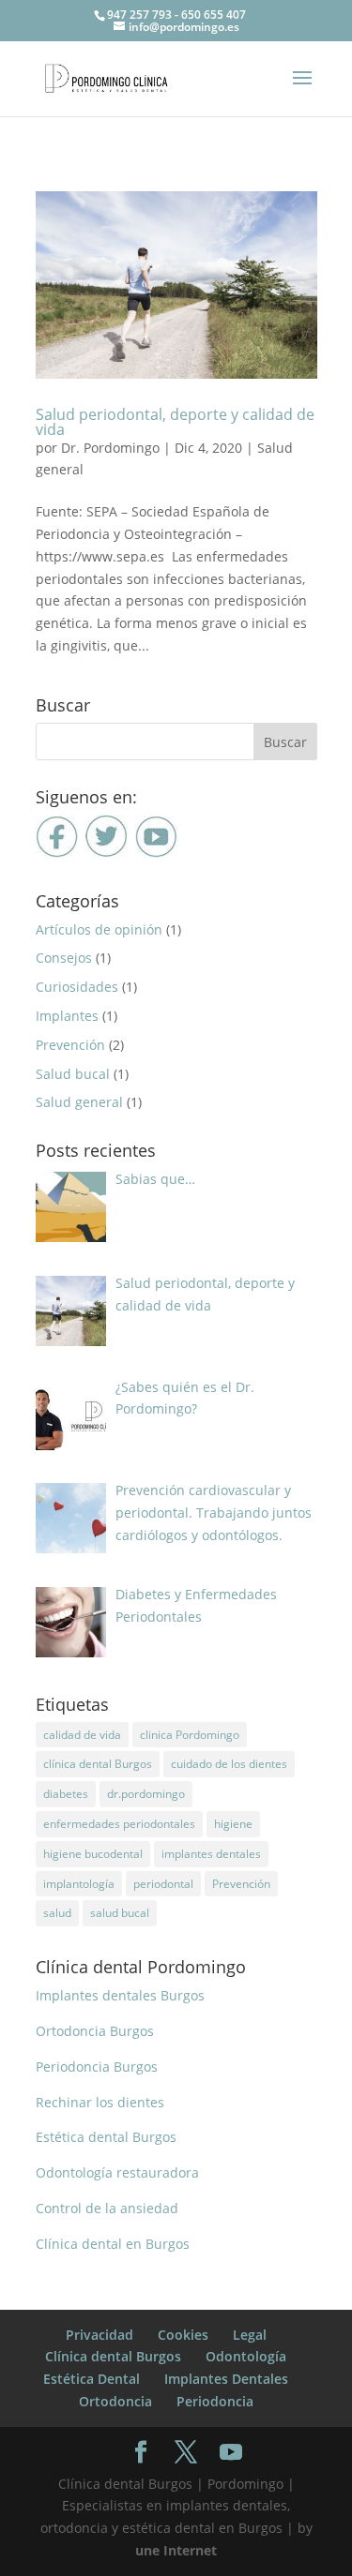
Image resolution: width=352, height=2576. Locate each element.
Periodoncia (215, 2401)
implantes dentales (211, 1854)
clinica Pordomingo (190, 1735)
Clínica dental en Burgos (113, 2244)
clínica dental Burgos (98, 1764)
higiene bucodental (93, 1854)
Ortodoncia (115, 2401)
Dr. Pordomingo (110, 448)
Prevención (70, 1045)
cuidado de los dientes (229, 1764)
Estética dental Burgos (106, 2137)
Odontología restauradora (117, 2172)
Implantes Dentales (226, 2379)
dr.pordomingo (146, 1794)
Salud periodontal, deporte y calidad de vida (175, 422)
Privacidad (99, 2335)
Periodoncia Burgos (97, 2067)
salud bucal (120, 1913)
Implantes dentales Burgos (120, 1995)
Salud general (79, 1102)
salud (57, 1913)
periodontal (163, 1884)
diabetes (66, 1794)
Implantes (67, 1016)
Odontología (246, 2356)
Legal (250, 2335)
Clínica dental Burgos (113, 2356)
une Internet (176, 2550)
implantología (79, 1884)
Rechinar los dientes (100, 2102)
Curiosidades (77, 987)
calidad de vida (82, 1735)
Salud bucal (73, 1074)
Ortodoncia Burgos (95, 2031)
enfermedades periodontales (119, 1824)
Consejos (64, 958)
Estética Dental (92, 2379)
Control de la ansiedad (107, 2208)
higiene (233, 1824)
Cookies (183, 2335)
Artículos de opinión (99, 929)
